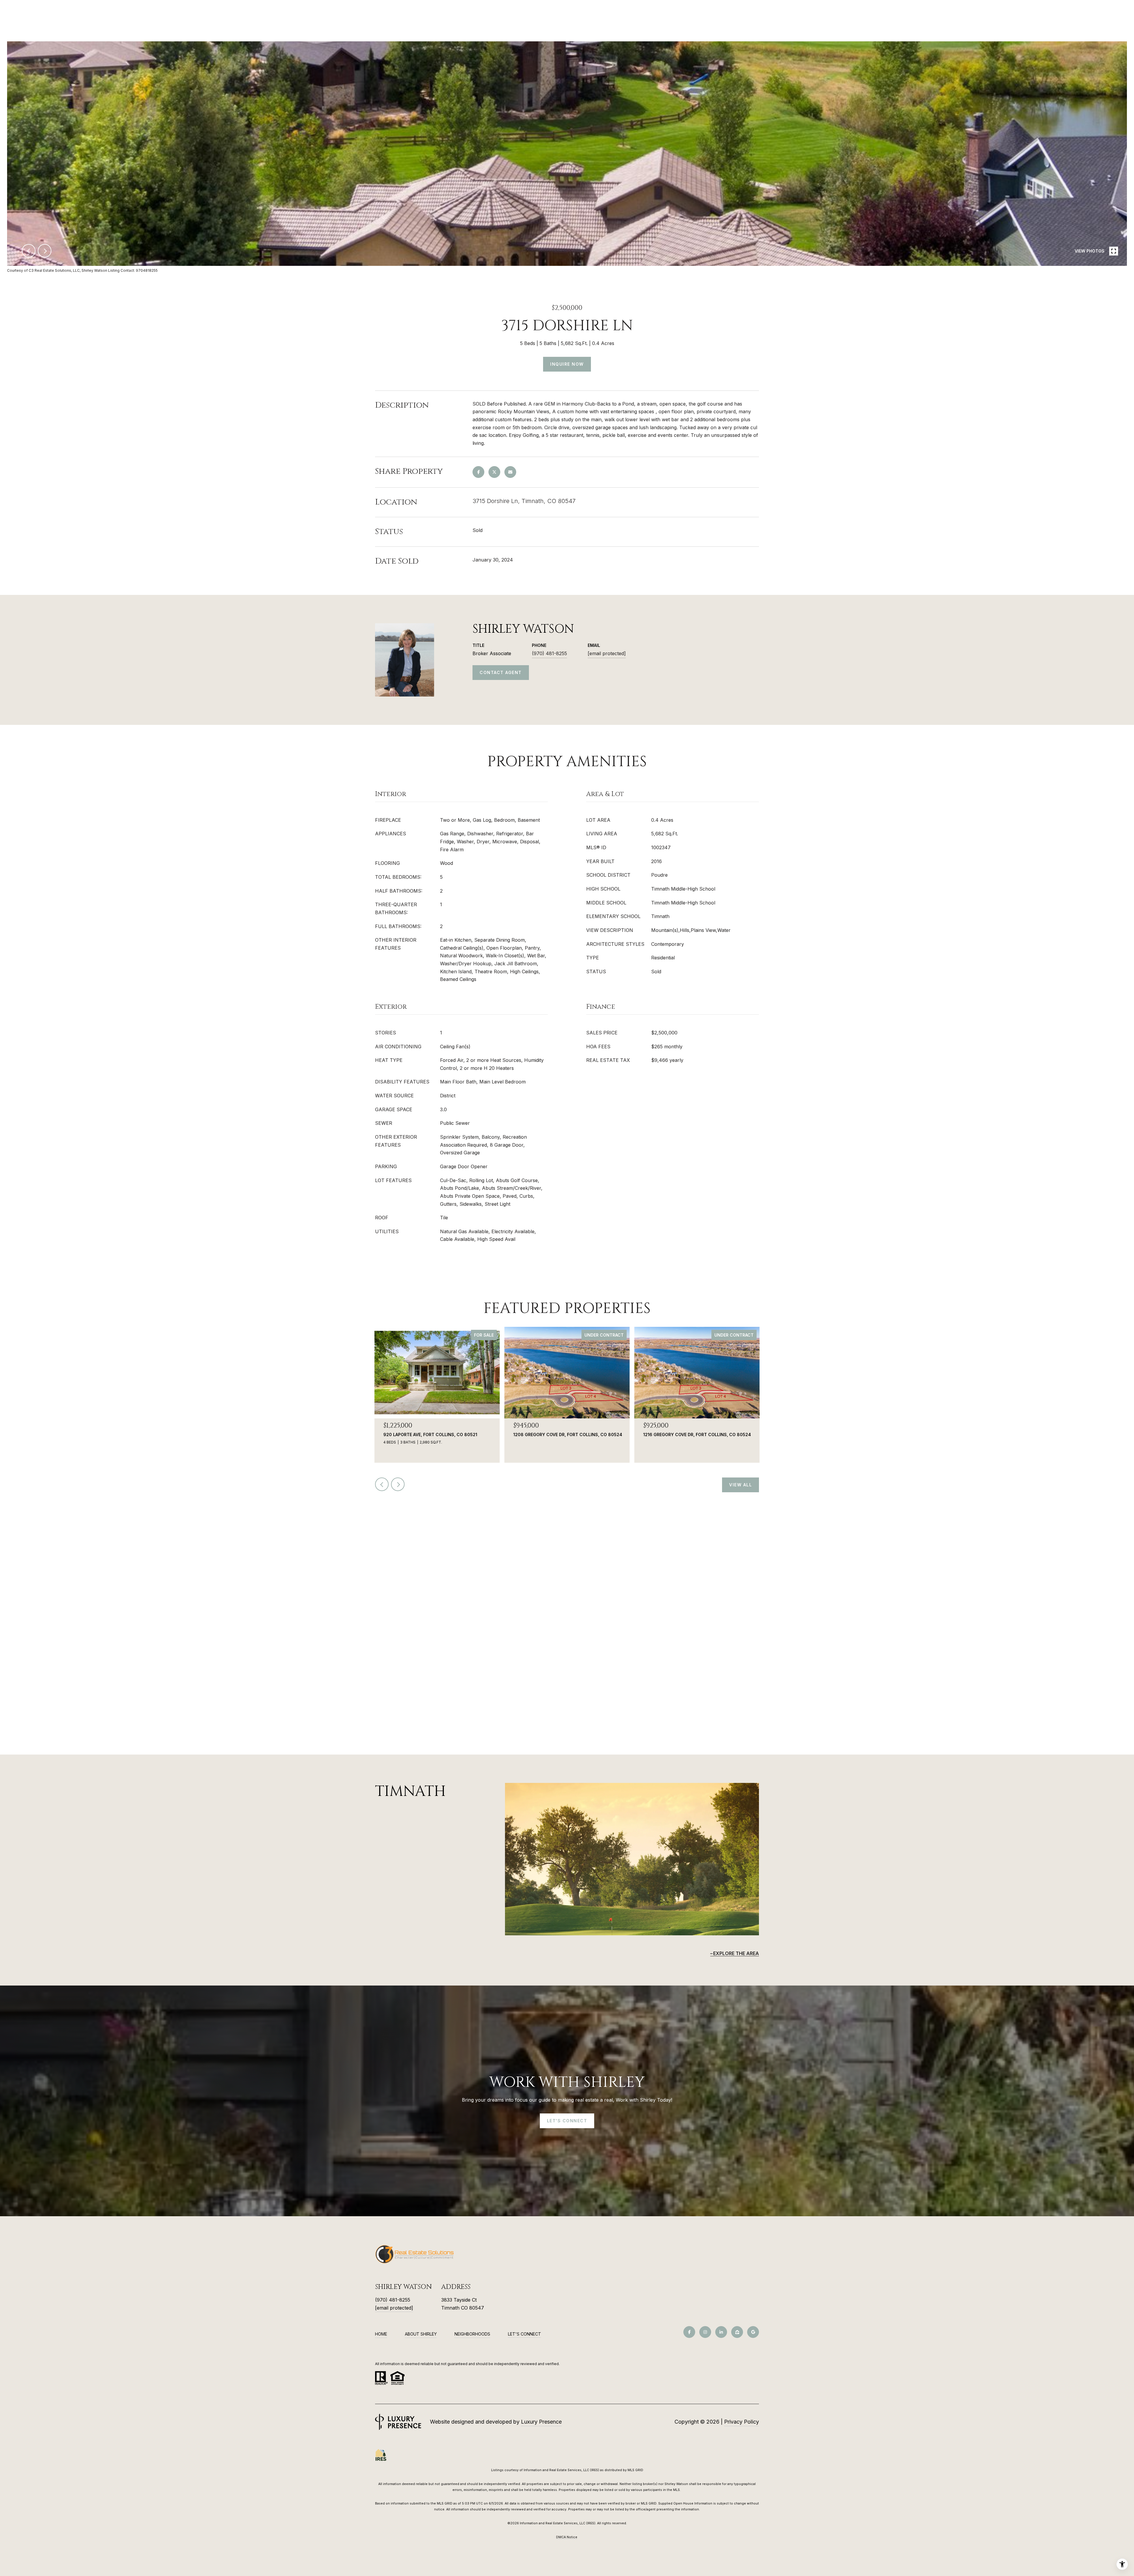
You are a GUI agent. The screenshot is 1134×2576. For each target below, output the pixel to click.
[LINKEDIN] (721, 2332)
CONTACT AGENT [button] (501, 672)
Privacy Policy (742, 2422)
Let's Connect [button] (567, 2121)
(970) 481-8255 (549, 653)
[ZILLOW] (737, 2332)
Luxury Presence (541, 2422)
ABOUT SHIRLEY (421, 2334)
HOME (381, 2334)
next (45, 251)
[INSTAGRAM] (705, 2332)
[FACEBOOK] (689, 2332)
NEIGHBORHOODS (472, 2334)
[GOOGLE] (753, 2332)
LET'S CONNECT (524, 2334)
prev (29, 251)
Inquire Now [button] (567, 364)
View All (740, 1485)
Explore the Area (736, 1953)
